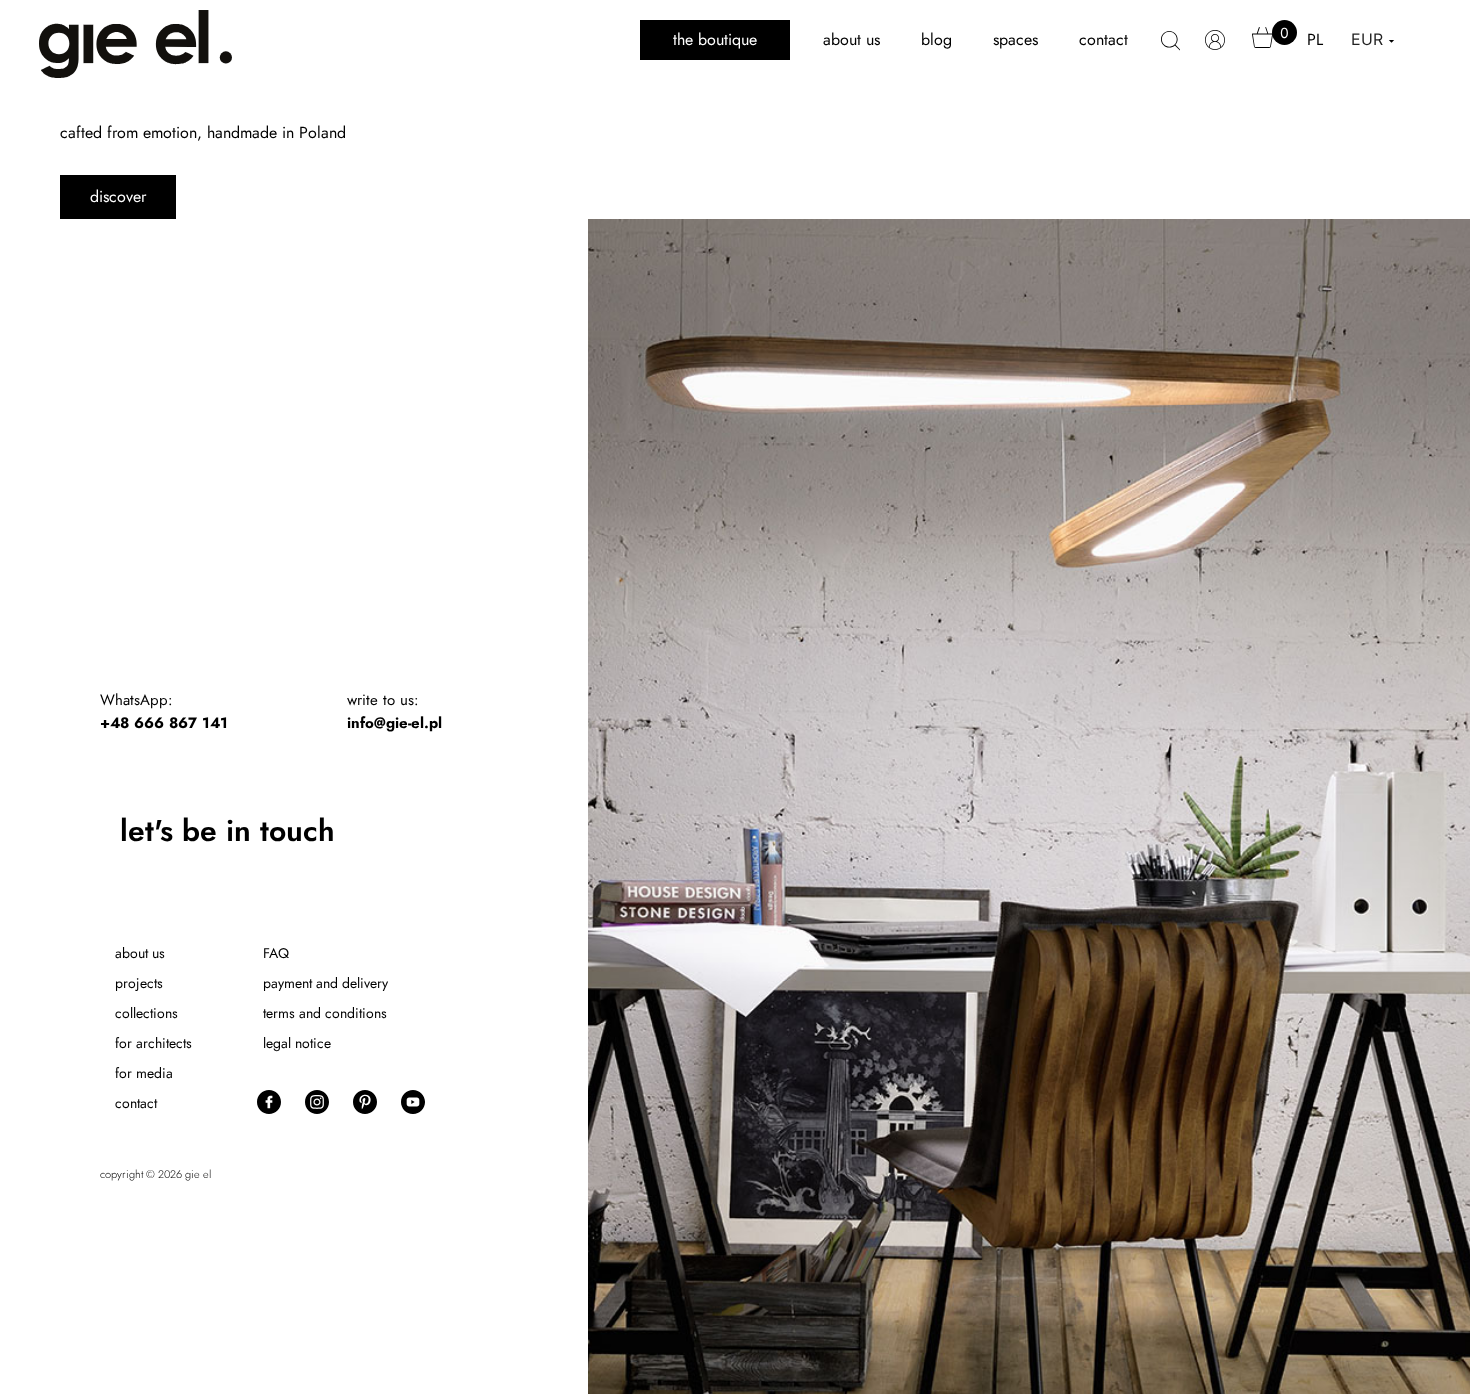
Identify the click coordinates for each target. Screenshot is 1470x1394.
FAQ (276, 953)
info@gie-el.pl (394, 723)
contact (1103, 39)
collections (146, 1013)
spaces (1015, 39)
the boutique (715, 39)
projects (139, 983)
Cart (1263, 47)
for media (144, 1073)
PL (1315, 39)
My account (1216, 50)
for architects (153, 1043)
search (1170, 51)
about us (851, 39)
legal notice (297, 1043)
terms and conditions (325, 1013)
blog (936, 39)
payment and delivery (325, 983)
